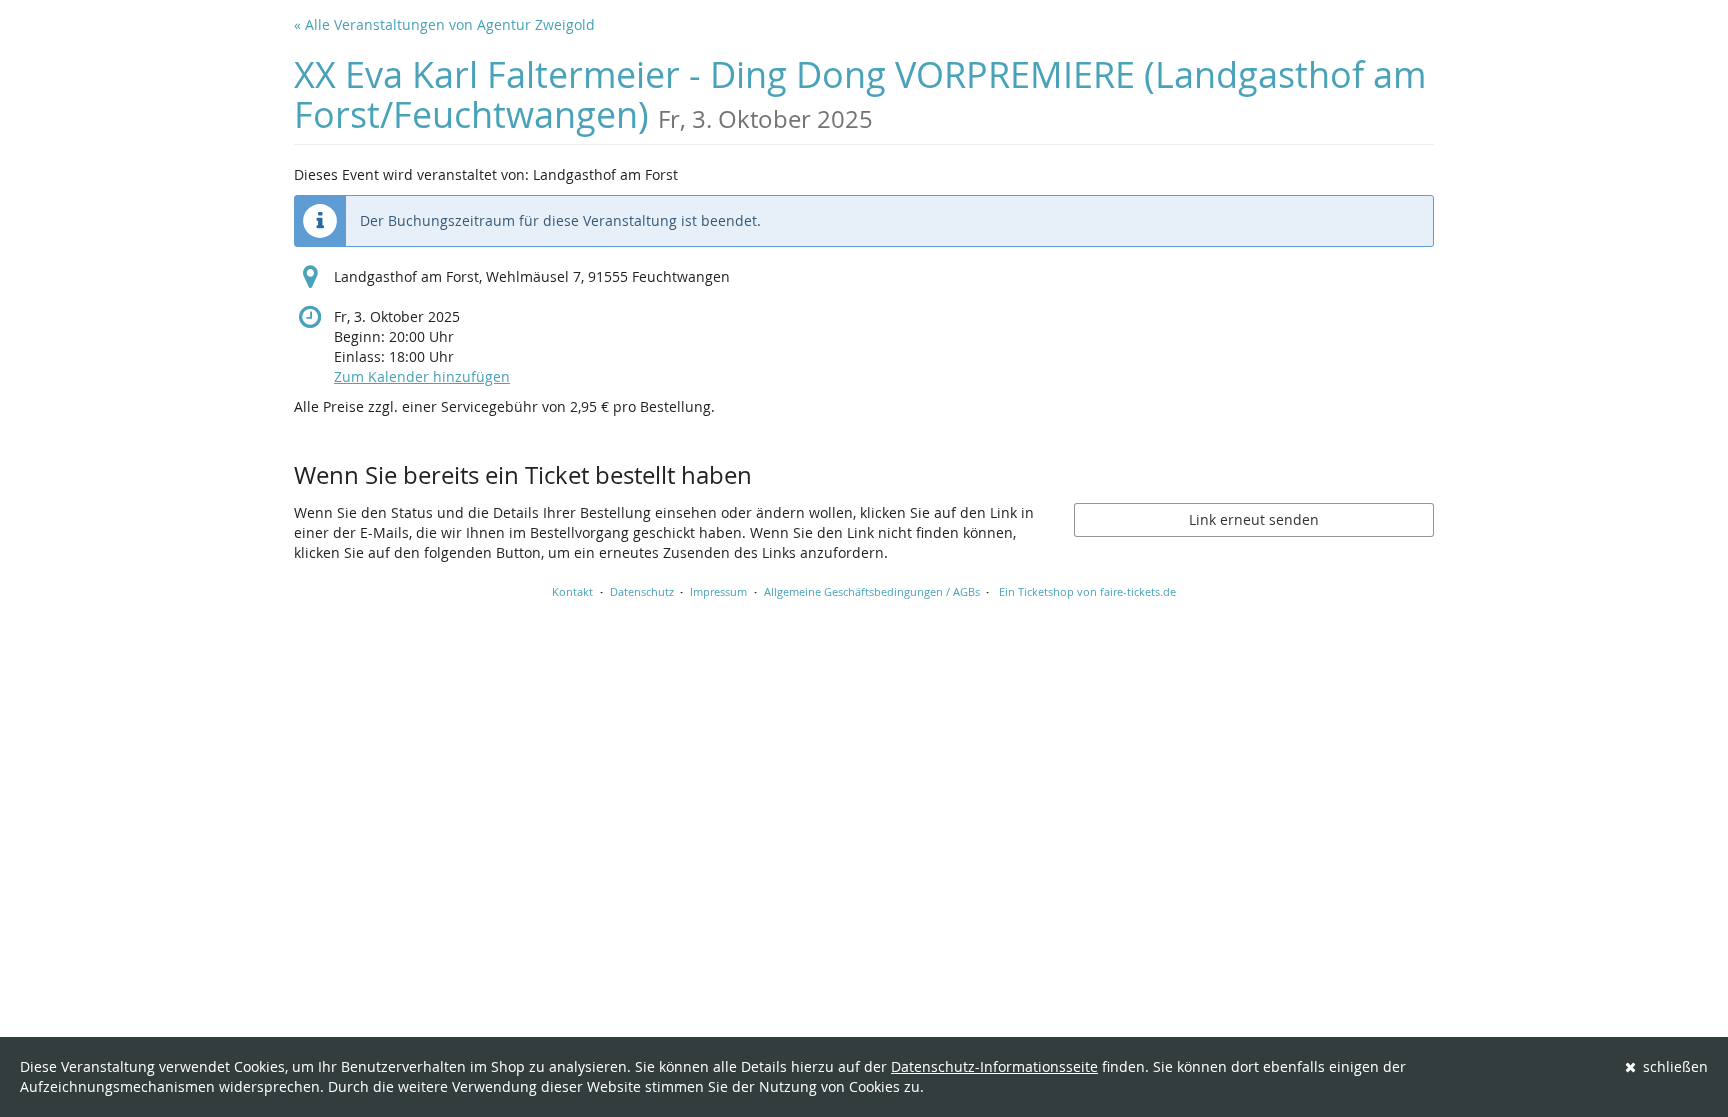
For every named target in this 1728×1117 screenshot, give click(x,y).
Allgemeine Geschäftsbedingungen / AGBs (872, 591)
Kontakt (572, 591)
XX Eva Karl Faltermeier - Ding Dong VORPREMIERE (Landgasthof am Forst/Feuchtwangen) (860, 94)
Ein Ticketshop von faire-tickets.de (1087, 591)
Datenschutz (642, 591)
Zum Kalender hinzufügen (422, 376)
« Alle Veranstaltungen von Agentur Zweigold (444, 24)
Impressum (718, 591)
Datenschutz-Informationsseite (994, 1066)
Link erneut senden (1254, 519)
